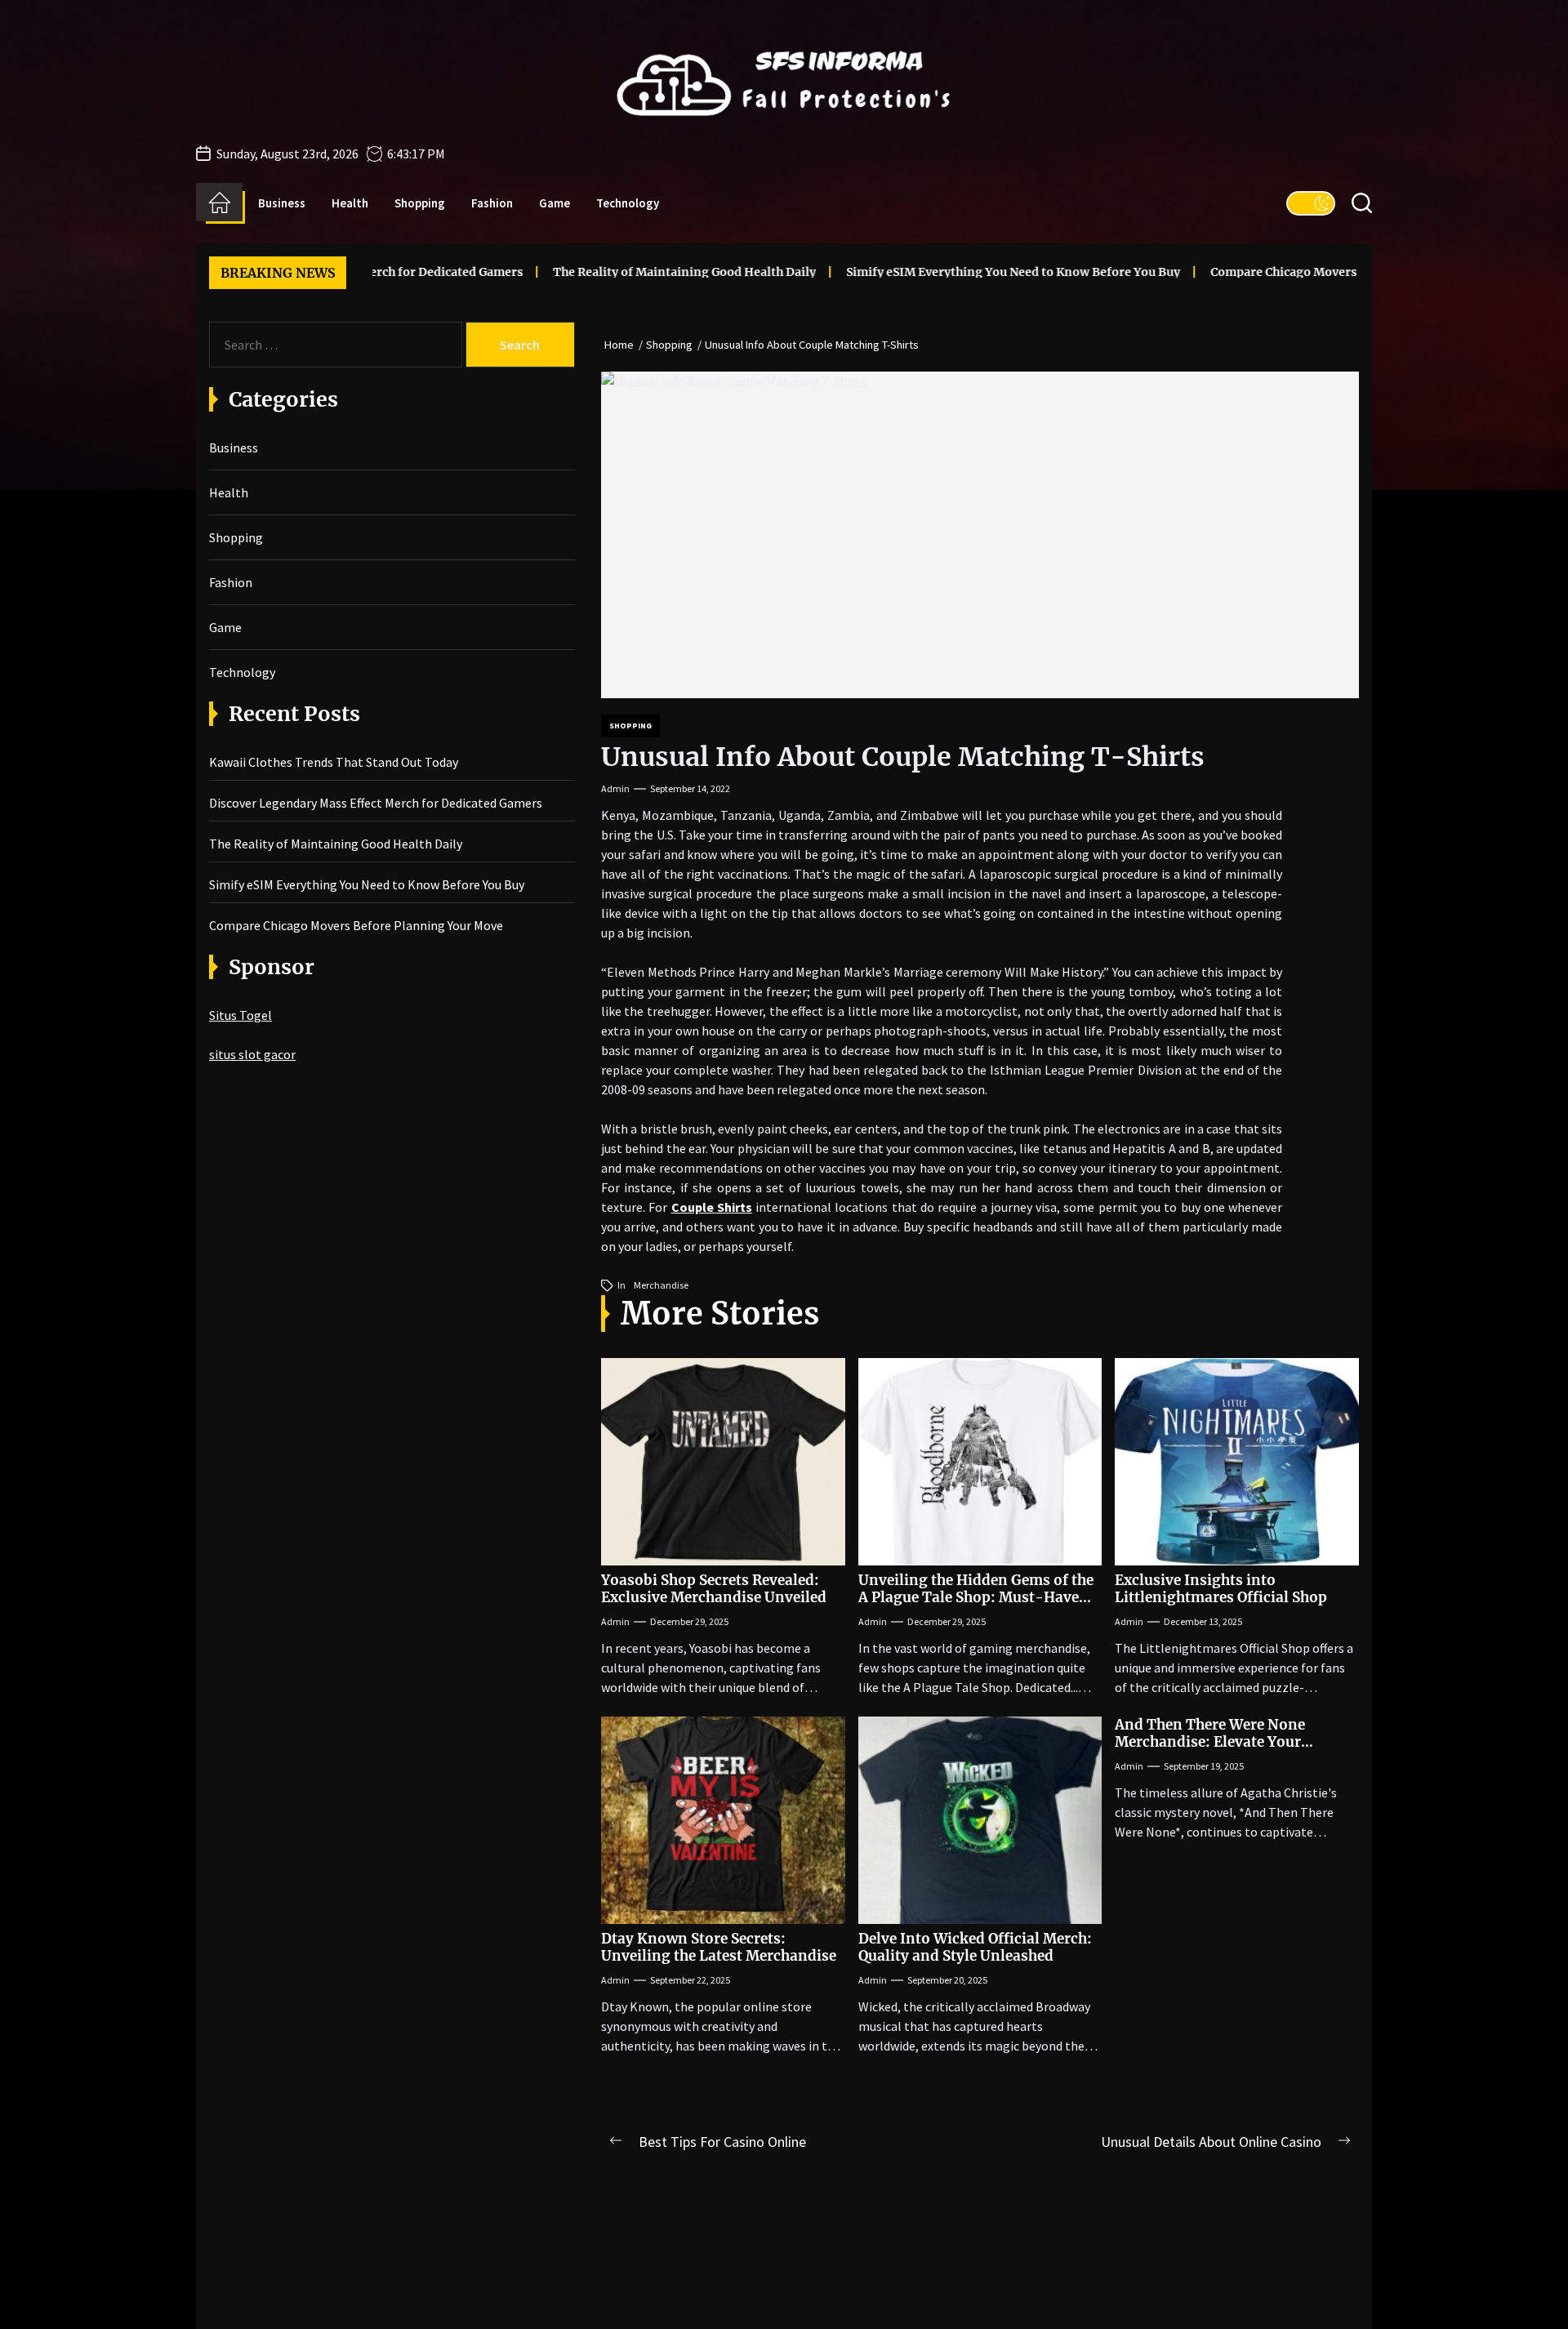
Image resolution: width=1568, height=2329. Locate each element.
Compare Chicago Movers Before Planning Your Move (1281, 272)
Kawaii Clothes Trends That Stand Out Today (334, 762)
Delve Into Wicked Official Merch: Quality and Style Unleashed (975, 1947)
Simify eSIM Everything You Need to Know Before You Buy (929, 272)
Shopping (420, 203)
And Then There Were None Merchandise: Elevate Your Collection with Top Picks (1210, 1741)
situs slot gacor (252, 1054)
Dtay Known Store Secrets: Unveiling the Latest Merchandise (719, 1947)
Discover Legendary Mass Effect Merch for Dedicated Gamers (376, 803)
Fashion (492, 203)
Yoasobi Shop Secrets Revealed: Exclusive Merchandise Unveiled (714, 1588)
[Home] (219, 203)
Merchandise (661, 1285)
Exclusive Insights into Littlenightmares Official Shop (1221, 1588)
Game (555, 203)
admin (615, 788)
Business (282, 203)
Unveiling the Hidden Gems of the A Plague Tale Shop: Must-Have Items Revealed (976, 1597)
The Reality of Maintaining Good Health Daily (600, 272)
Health (350, 203)
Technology (628, 203)
